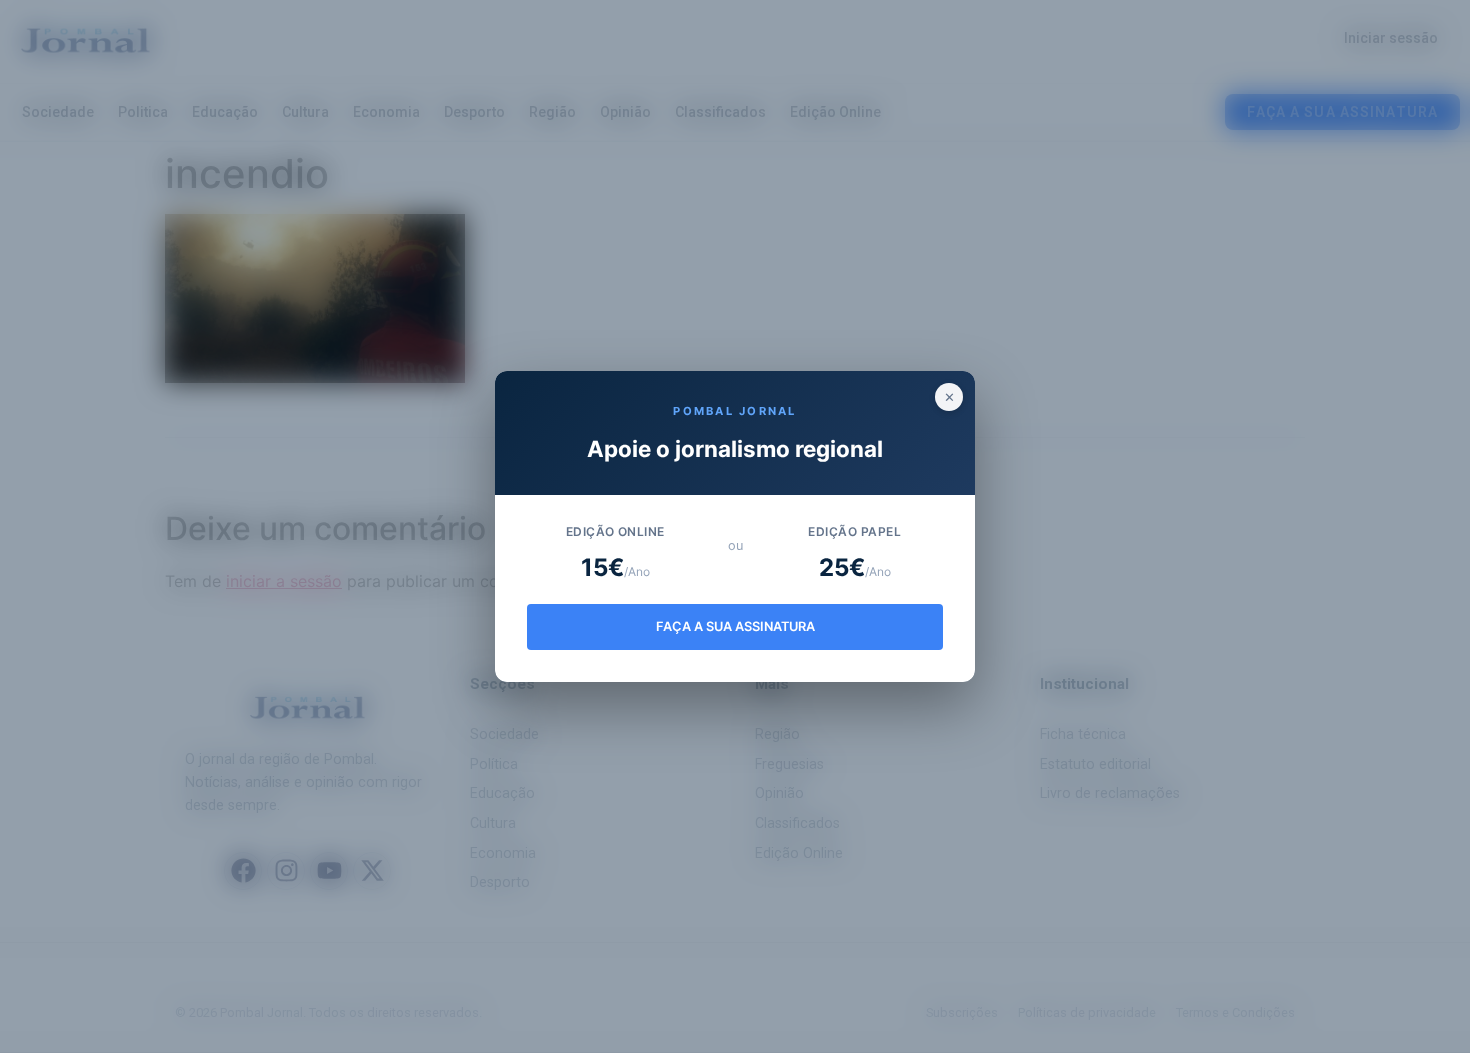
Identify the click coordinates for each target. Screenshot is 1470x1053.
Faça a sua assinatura (735, 626)
